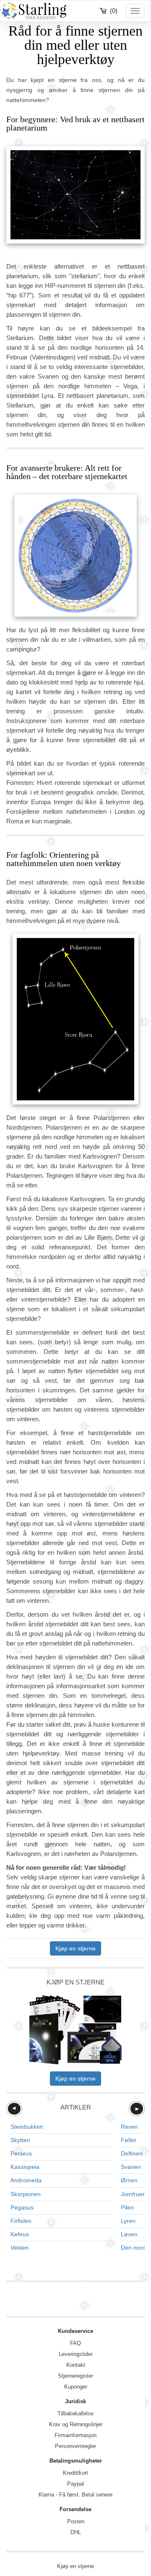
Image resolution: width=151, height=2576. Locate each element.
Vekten (20, 2248)
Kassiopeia (25, 2167)
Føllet (128, 2140)
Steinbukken (27, 2127)
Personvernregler (75, 2446)
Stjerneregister (75, 2376)
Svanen (131, 2167)
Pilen (127, 2207)
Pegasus (22, 2207)
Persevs (21, 2153)
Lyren (128, 2221)
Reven (129, 2127)
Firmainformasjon (75, 2435)
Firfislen (21, 2221)
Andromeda (26, 2180)
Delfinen (132, 2153)
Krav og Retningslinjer (76, 2424)
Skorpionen (26, 2194)
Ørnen (129, 2180)
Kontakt (76, 2365)
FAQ (75, 2343)
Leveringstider (76, 2354)
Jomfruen (133, 2194)
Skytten (20, 2140)
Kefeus (20, 2234)
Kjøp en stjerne (75, 1948)
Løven (129, 2234)
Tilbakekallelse (75, 2413)
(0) (114, 11)
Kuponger (76, 2387)
